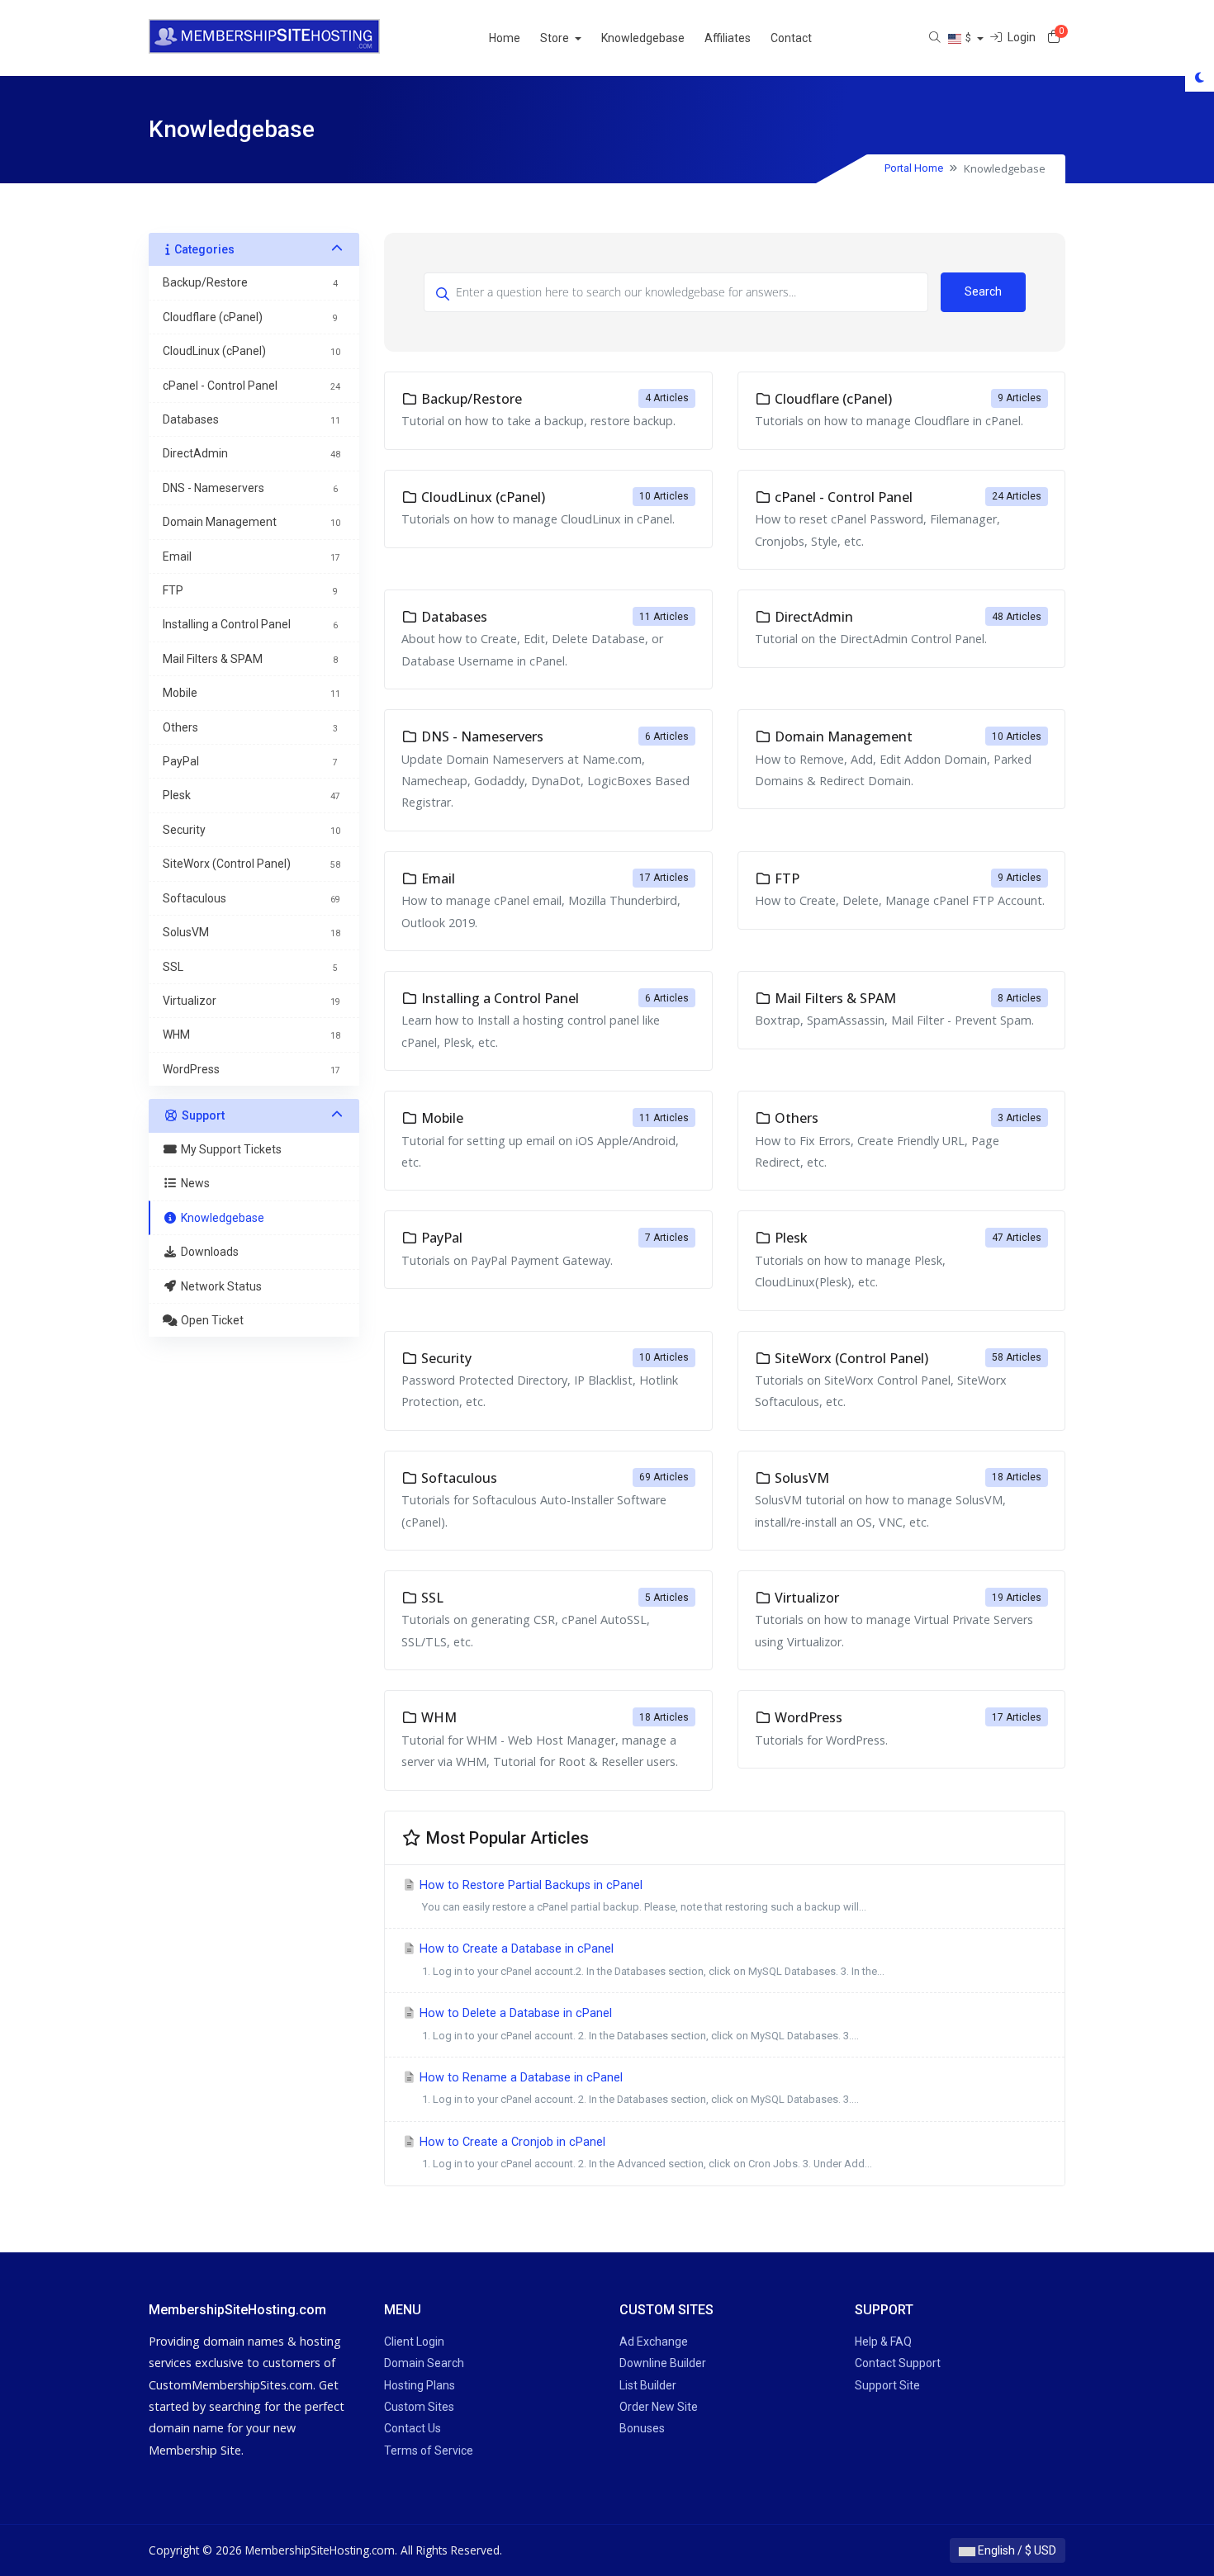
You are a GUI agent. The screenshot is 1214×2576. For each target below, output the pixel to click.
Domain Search (424, 2363)
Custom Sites (419, 2407)
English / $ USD (1016, 2550)
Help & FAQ (883, 2342)
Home (505, 38)
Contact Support (898, 2363)
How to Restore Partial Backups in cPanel (641, 1896)
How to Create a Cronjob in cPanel (644, 2152)
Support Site (887, 2385)
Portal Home (914, 168)
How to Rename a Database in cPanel (638, 2088)
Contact (791, 38)
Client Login (414, 2342)
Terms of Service (429, 2451)
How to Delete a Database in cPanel (638, 2024)
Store (556, 38)
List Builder (648, 2385)
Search (983, 291)
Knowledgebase (643, 38)
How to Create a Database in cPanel (650, 1959)
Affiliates (728, 38)
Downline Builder (663, 2363)
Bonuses (642, 2428)
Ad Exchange (654, 2342)
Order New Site (659, 2407)
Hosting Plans (420, 2385)
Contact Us (413, 2428)
